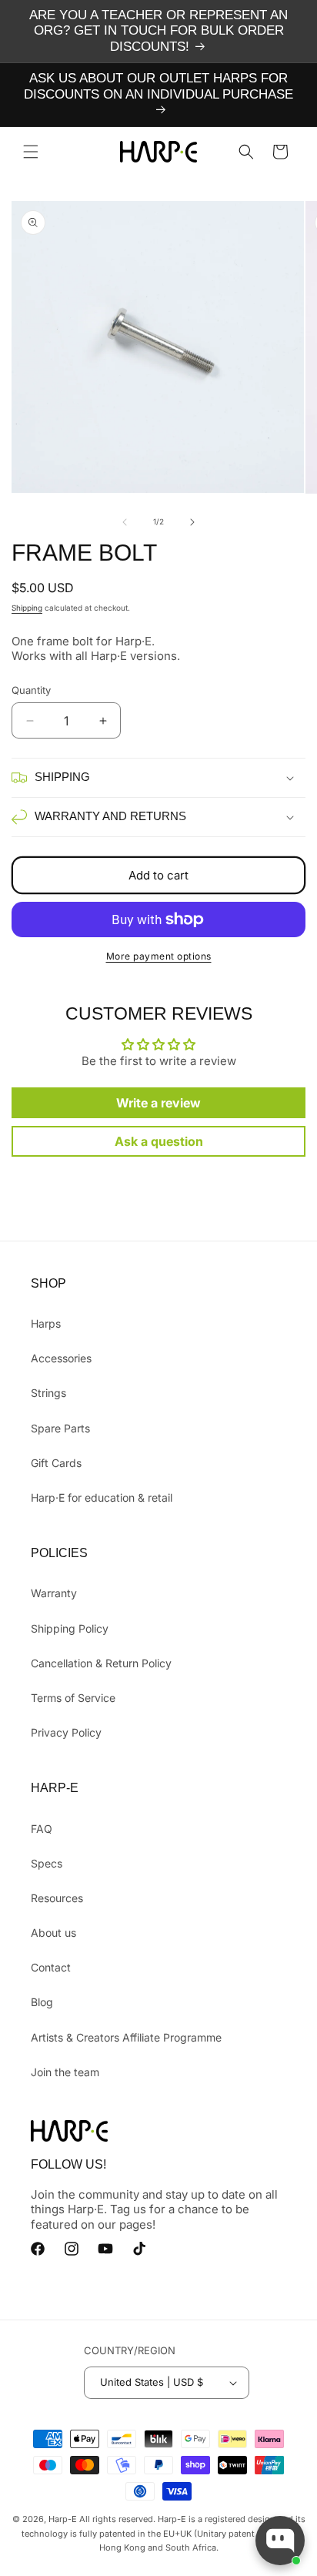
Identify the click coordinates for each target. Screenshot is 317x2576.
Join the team (65, 2072)
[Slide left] (125, 522)
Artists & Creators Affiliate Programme (126, 2037)
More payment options (159, 956)
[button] (31, 152)
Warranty (54, 1593)
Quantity (31, 690)
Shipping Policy (70, 1628)
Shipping (27, 608)
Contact (51, 1967)
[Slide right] (192, 522)
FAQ (42, 1829)
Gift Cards (56, 1463)
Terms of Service (73, 1698)
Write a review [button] (158, 1103)
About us (53, 1933)
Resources (57, 1898)
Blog (42, 2002)
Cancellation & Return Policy (101, 1663)
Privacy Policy (66, 1732)
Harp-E (63, 2519)
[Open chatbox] (280, 2541)
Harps (46, 1323)
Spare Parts (60, 1428)
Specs (47, 1863)
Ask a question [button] (159, 1141)
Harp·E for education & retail (102, 1497)
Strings (48, 1393)
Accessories (61, 1358)
